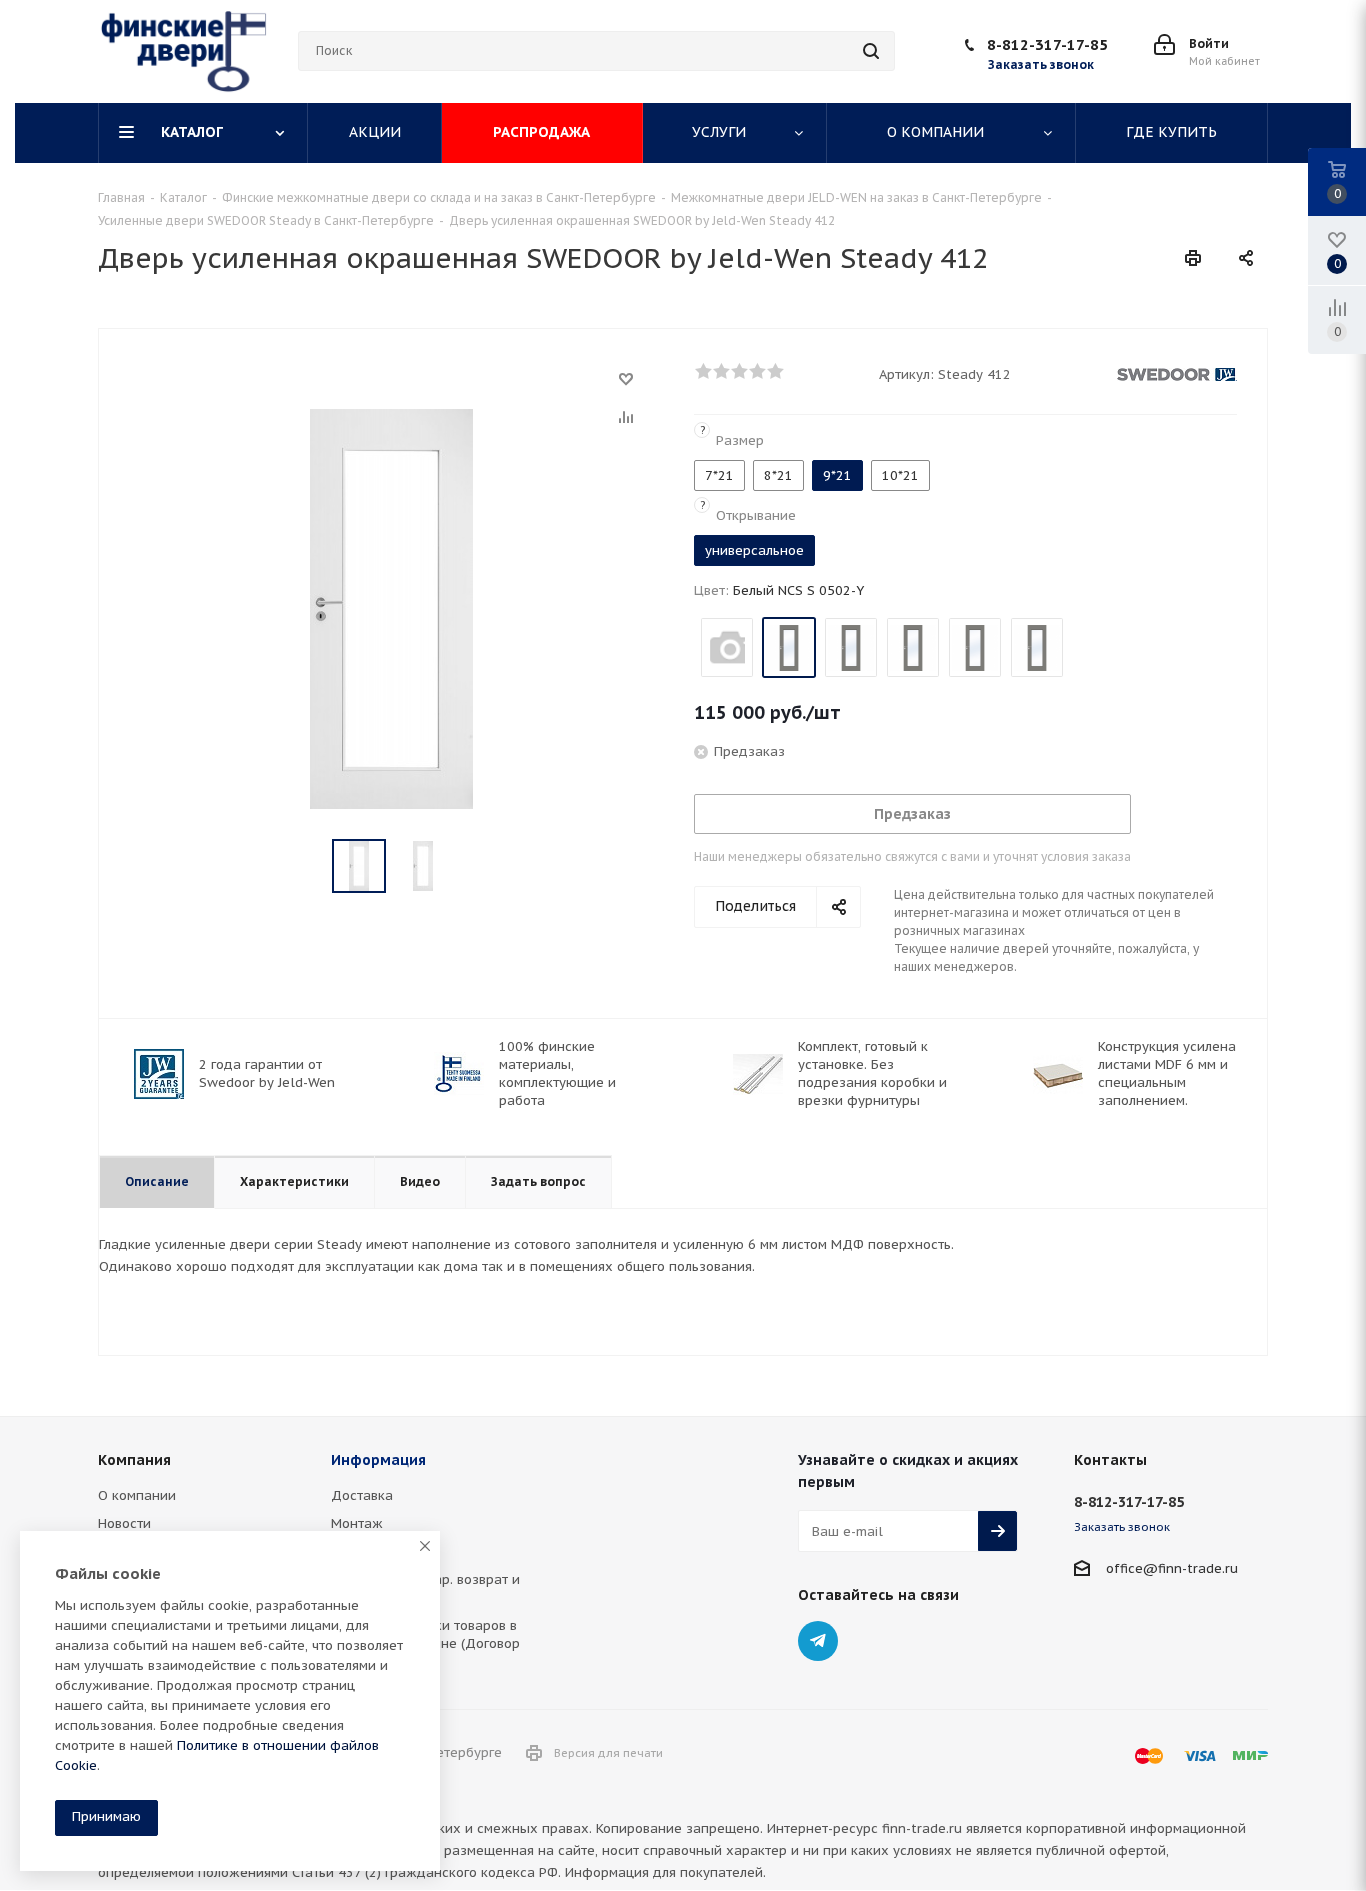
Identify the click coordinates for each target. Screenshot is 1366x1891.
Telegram (818, 1641)
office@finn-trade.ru (1172, 1568)
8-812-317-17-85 (1047, 44)
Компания (134, 1460)
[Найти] (871, 51)
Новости (124, 1523)
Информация (378, 1460)
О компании (137, 1495)
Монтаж (357, 1523)
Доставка (362, 1495)
